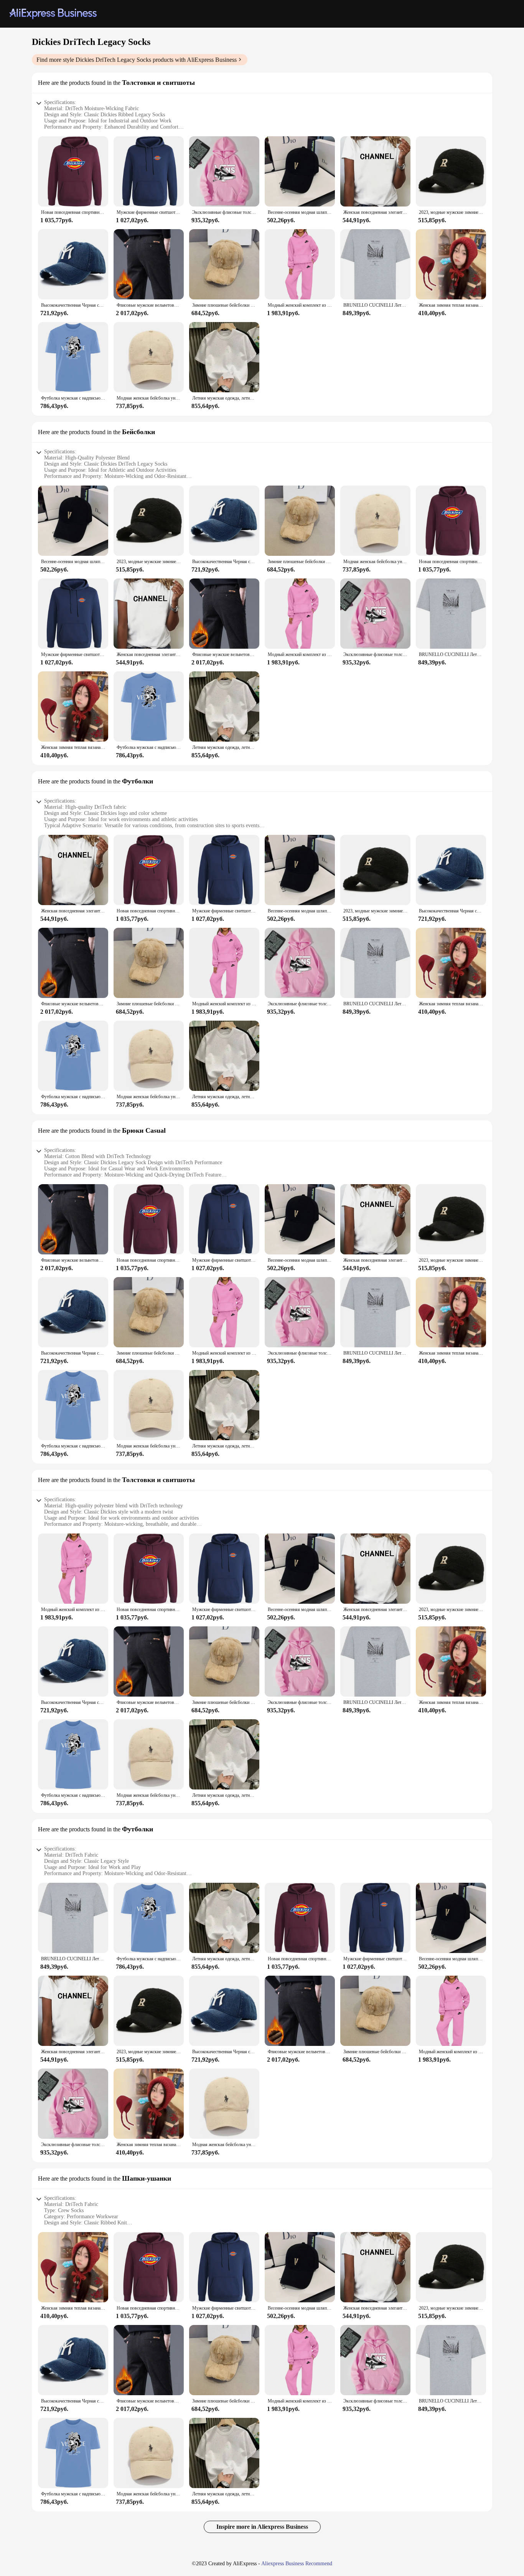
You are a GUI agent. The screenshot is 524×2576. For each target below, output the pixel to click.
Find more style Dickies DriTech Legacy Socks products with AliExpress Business (137, 60)
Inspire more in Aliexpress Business (262, 2527)
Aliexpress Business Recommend (297, 2564)
